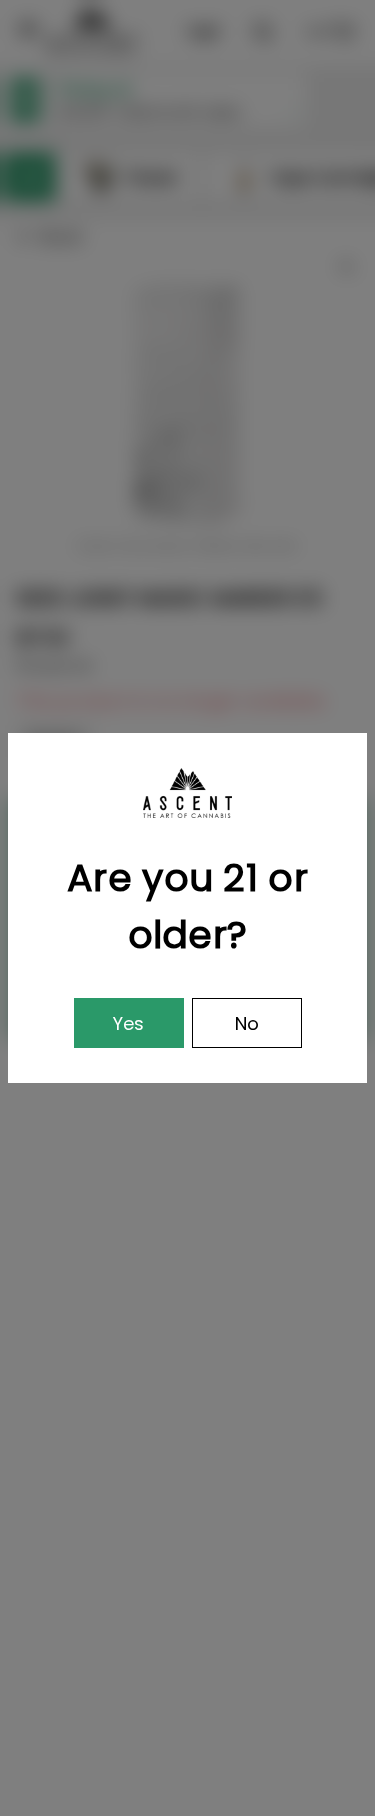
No (247, 1023)
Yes (128, 1023)
